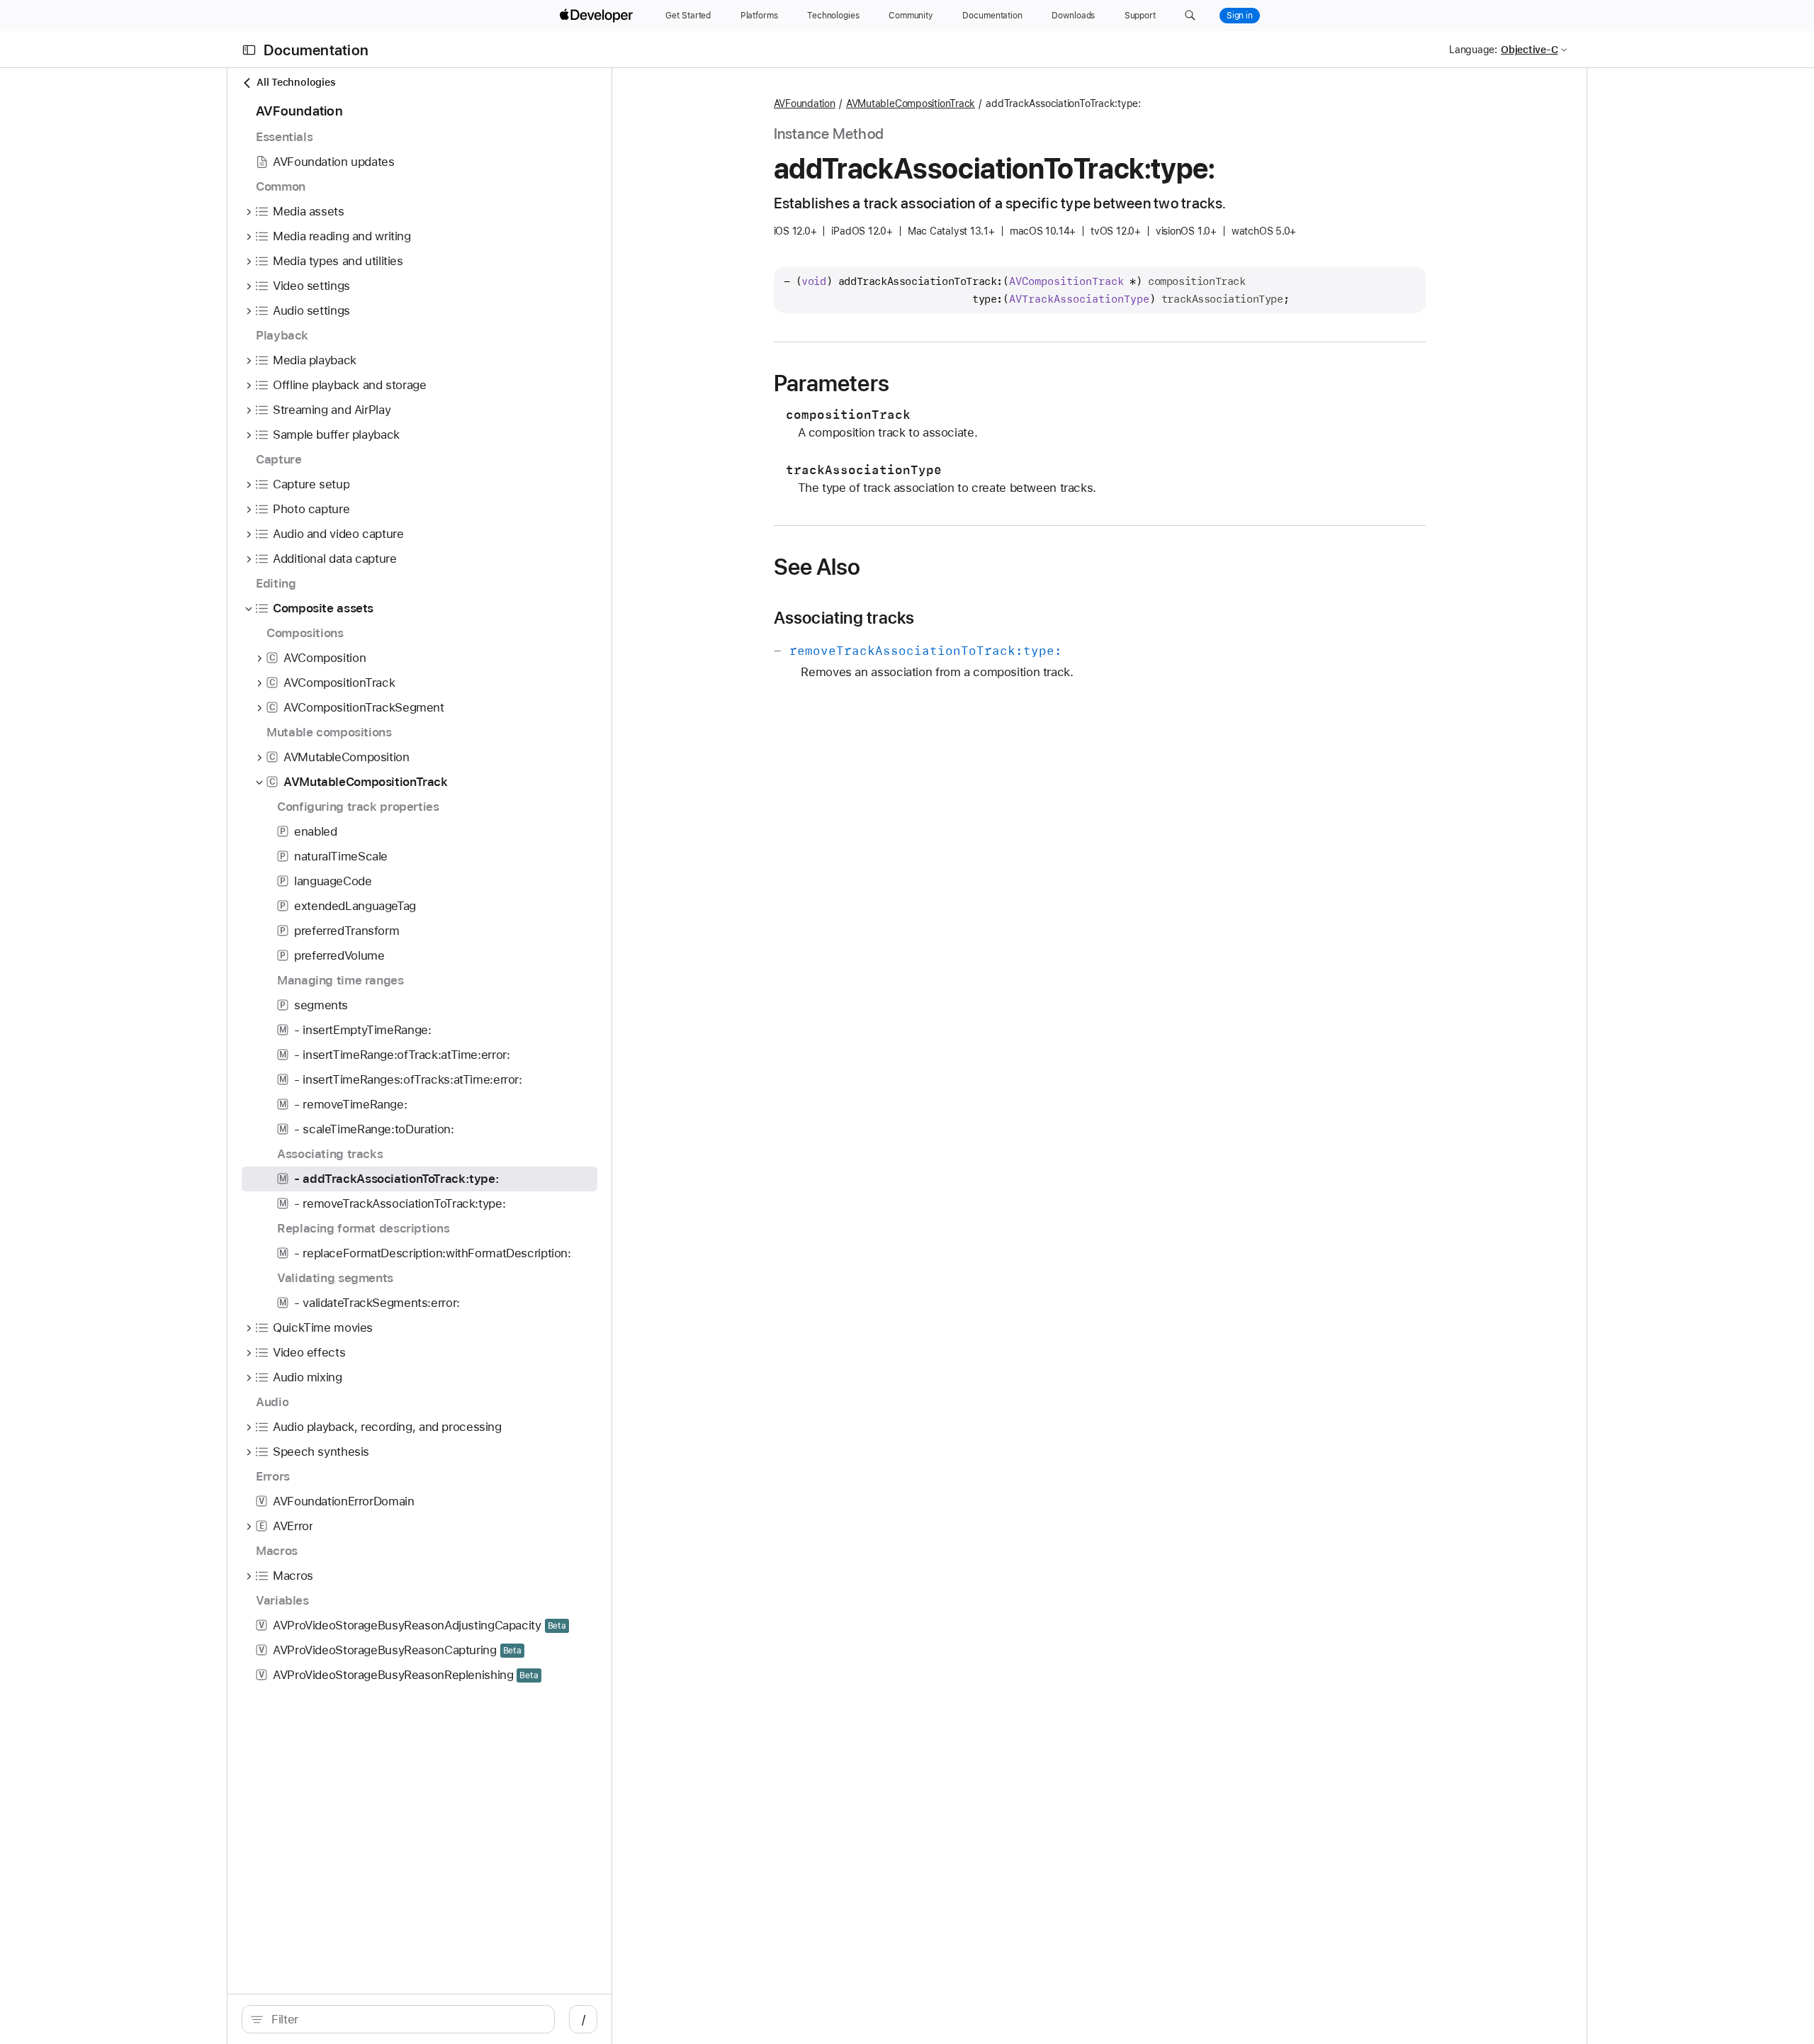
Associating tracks (844, 618)
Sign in (1240, 16)
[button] (1190, 16)
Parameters (832, 383)
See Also (817, 567)
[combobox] (406, 2019)
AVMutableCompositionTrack (911, 103)
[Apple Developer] (598, 16)
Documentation (316, 50)
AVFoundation (805, 103)
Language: (1473, 50)
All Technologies (296, 82)
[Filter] (406, 2019)
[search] (398, 2019)
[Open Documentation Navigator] (249, 50)
